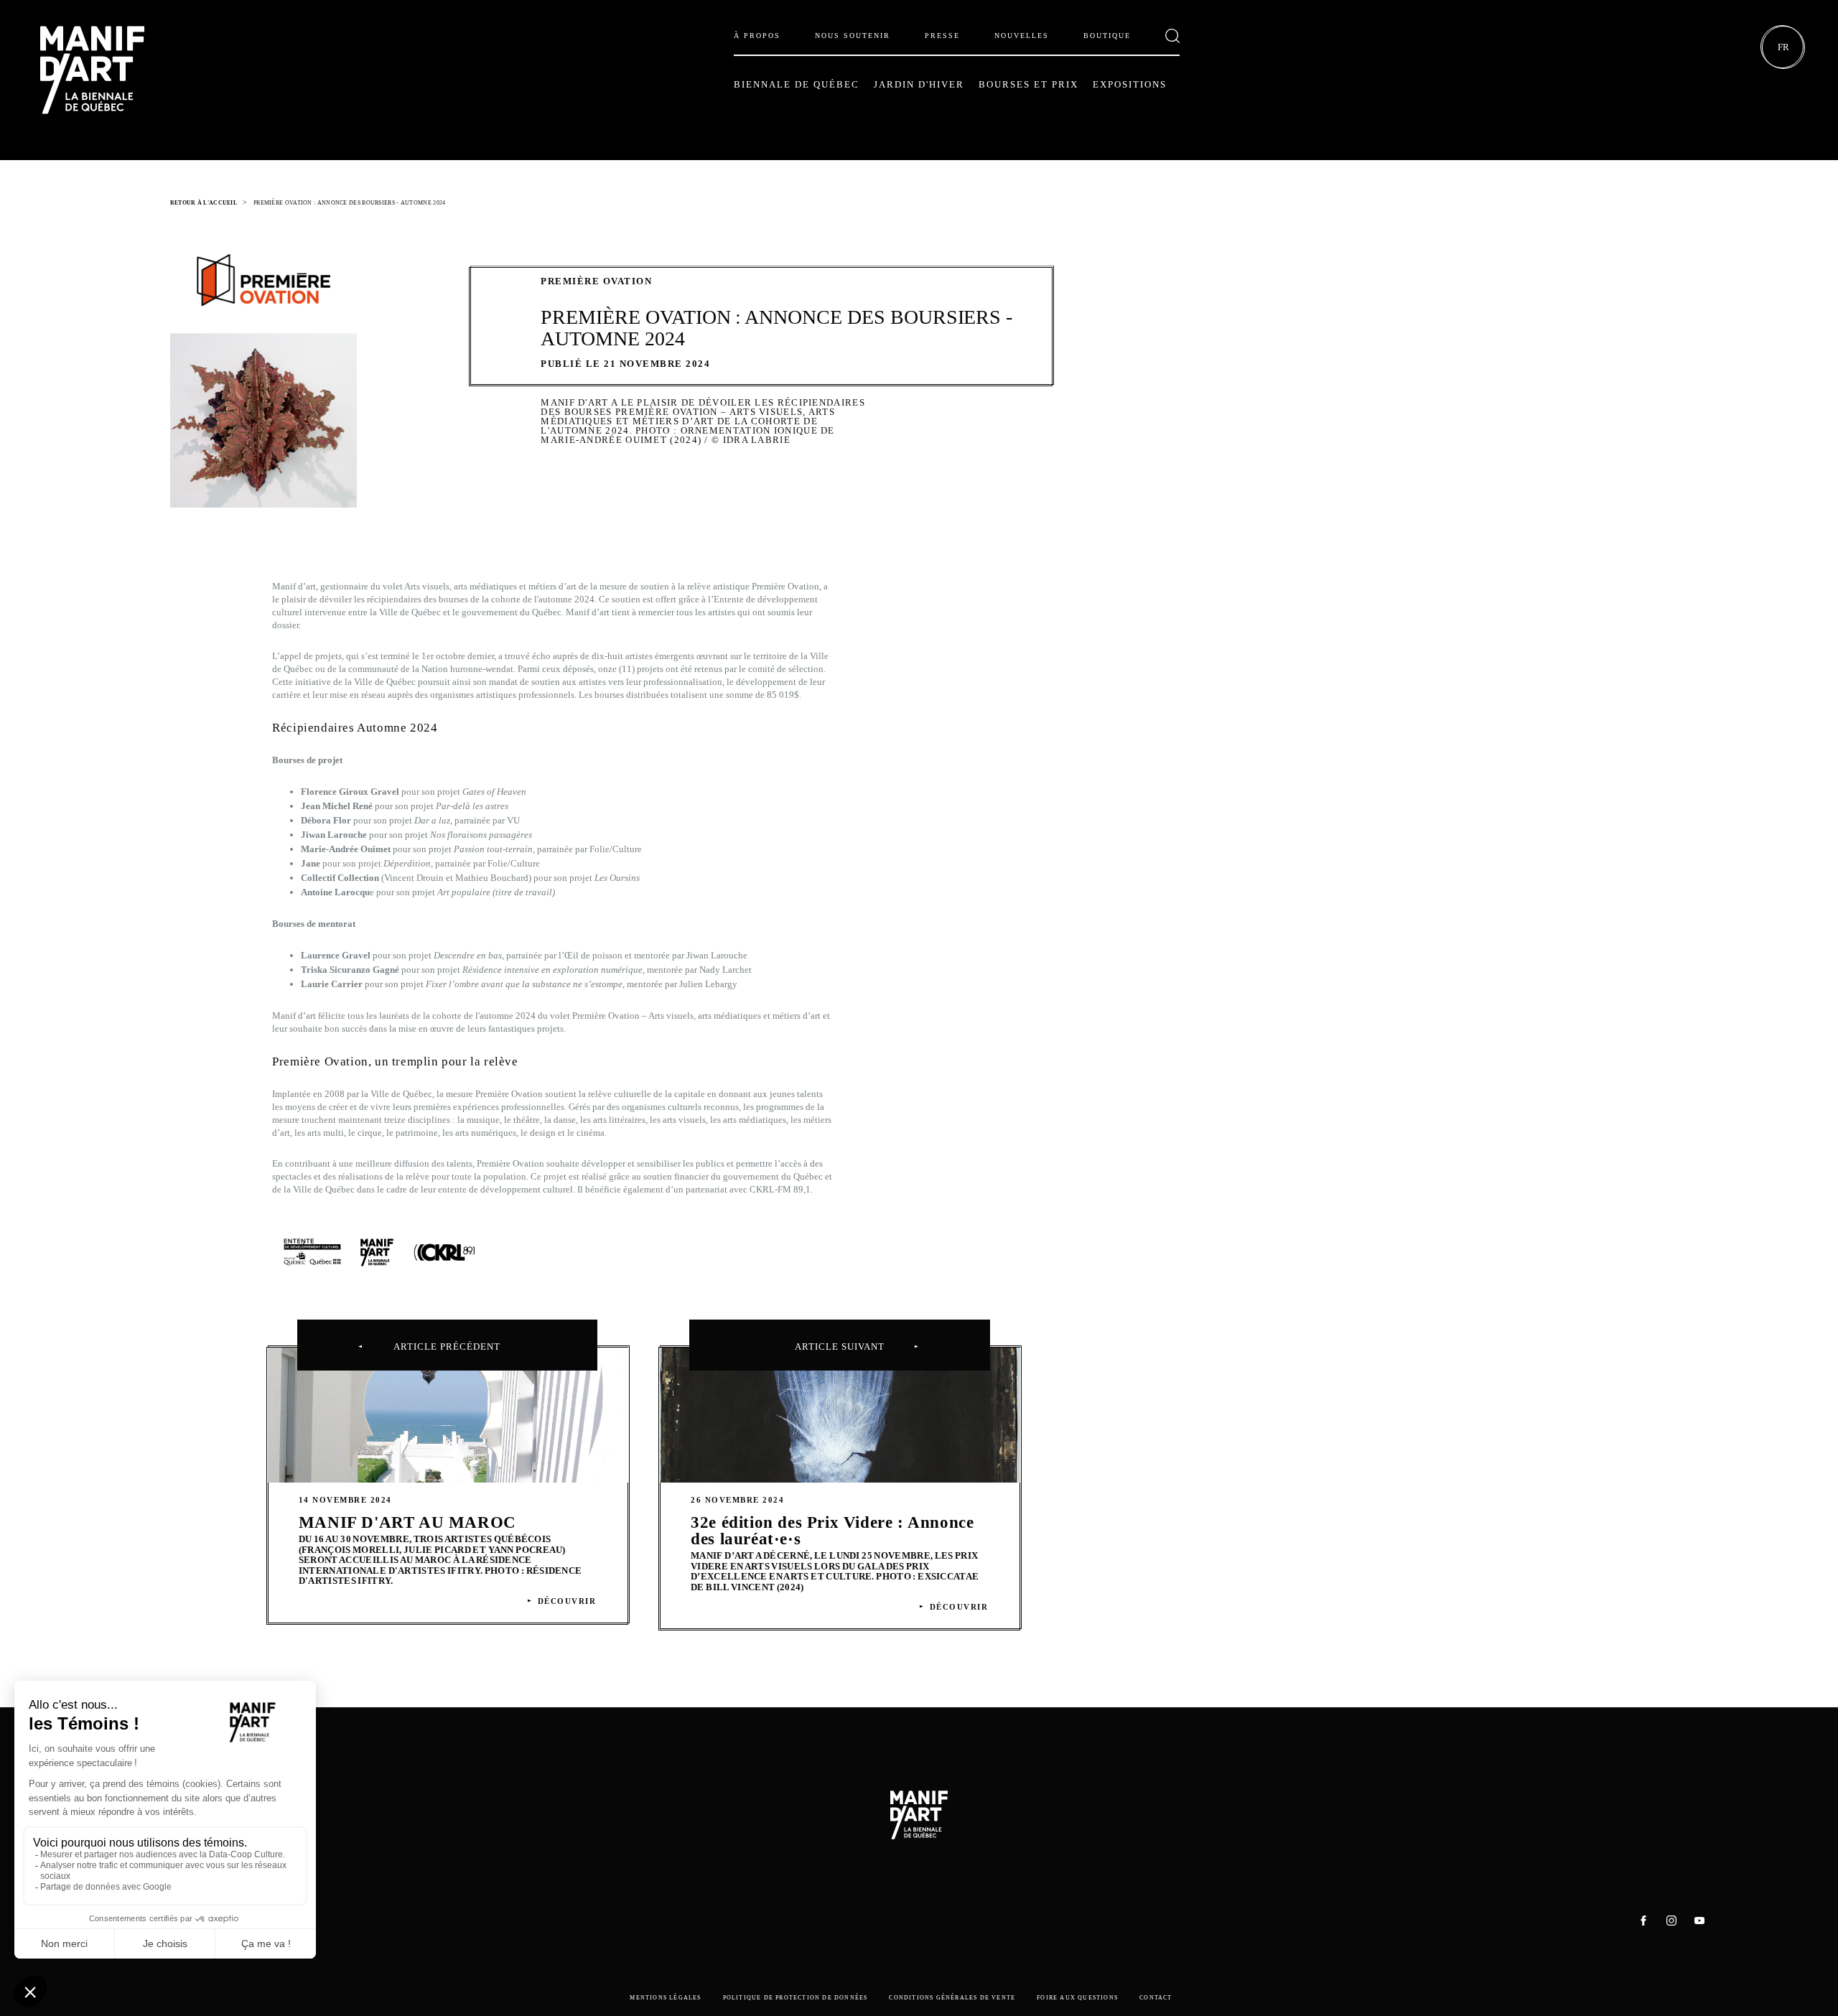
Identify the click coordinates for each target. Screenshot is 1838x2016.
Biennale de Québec (797, 84)
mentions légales (665, 1998)
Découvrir (567, 1601)
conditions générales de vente (952, 1998)
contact (1156, 1998)
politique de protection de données (796, 1998)
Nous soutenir (853, 36)
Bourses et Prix (1028, 84)
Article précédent (447, 1347)
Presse (942, 36)
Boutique (1107, 36)
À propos (757, 36)
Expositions (1130, 84)
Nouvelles (1022, 36)
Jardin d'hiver (919, 84)
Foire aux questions (1077, 1998)
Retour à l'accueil (204, 203)
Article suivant (840, 1347)
